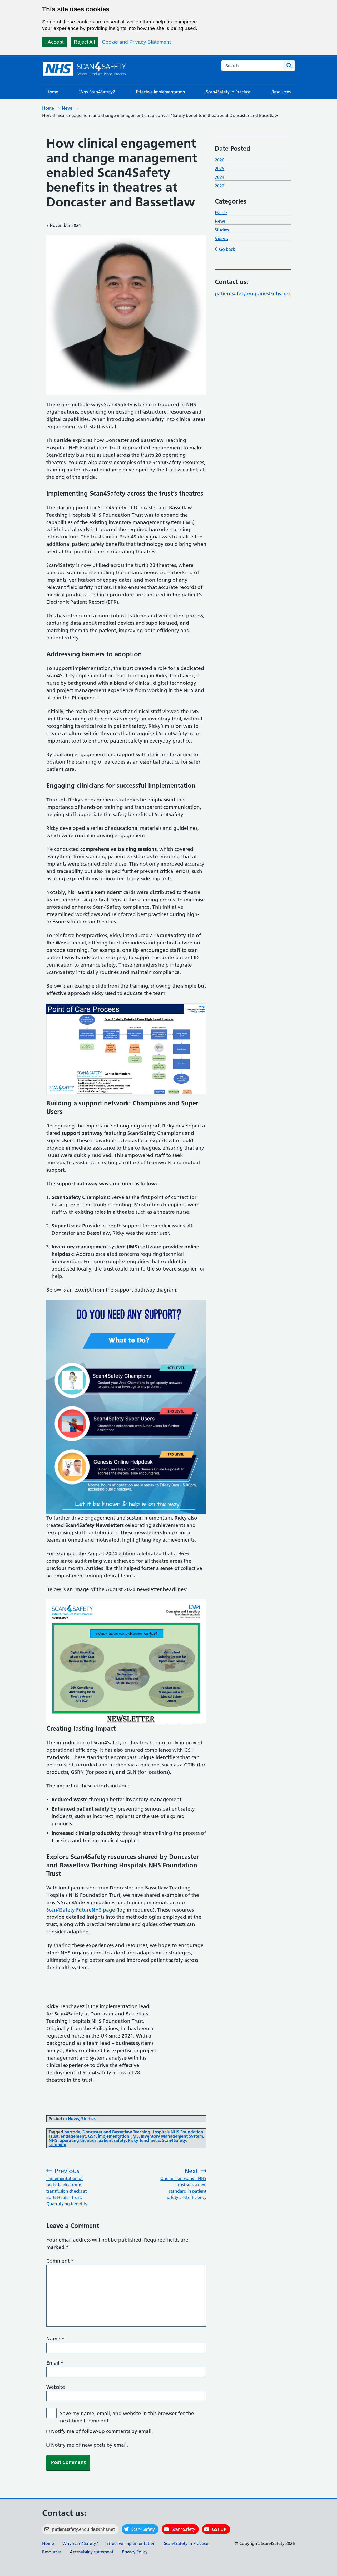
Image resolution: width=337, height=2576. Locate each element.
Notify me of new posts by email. (90, 2445)
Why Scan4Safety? (97, 92)
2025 (220, 169)
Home (52, 92)
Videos (221, 238)
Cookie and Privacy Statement (136, 42)
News (67, 108)
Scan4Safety (174, 2140)
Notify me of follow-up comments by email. (102, 2431)
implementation (114, 2136)
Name (55, 2339)
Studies (88, 2119)
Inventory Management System (172, 2136)
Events (221, 212)
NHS (53, 2140)
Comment (60, 2261)
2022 (220, 186)
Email (55, 2363)
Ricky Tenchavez (144, 2140)
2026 (220, 160)
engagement (73, 2136)
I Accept (54, 42)
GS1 (92, 2136)
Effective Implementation (160, 92)
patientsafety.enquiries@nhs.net (252, 294)
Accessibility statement (92, 2552)
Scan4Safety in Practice (228, 92)
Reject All (84, 42)
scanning (58, 2145)
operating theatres (78, 2140)
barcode (72, 2132)
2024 (220, 177)
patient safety (112, 2140)
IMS (135, 2136)
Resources (281, 92)
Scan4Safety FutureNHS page (81, 1910)
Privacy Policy (135, 2552)
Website (56, 2387)
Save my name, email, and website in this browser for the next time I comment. (127, 2417)
